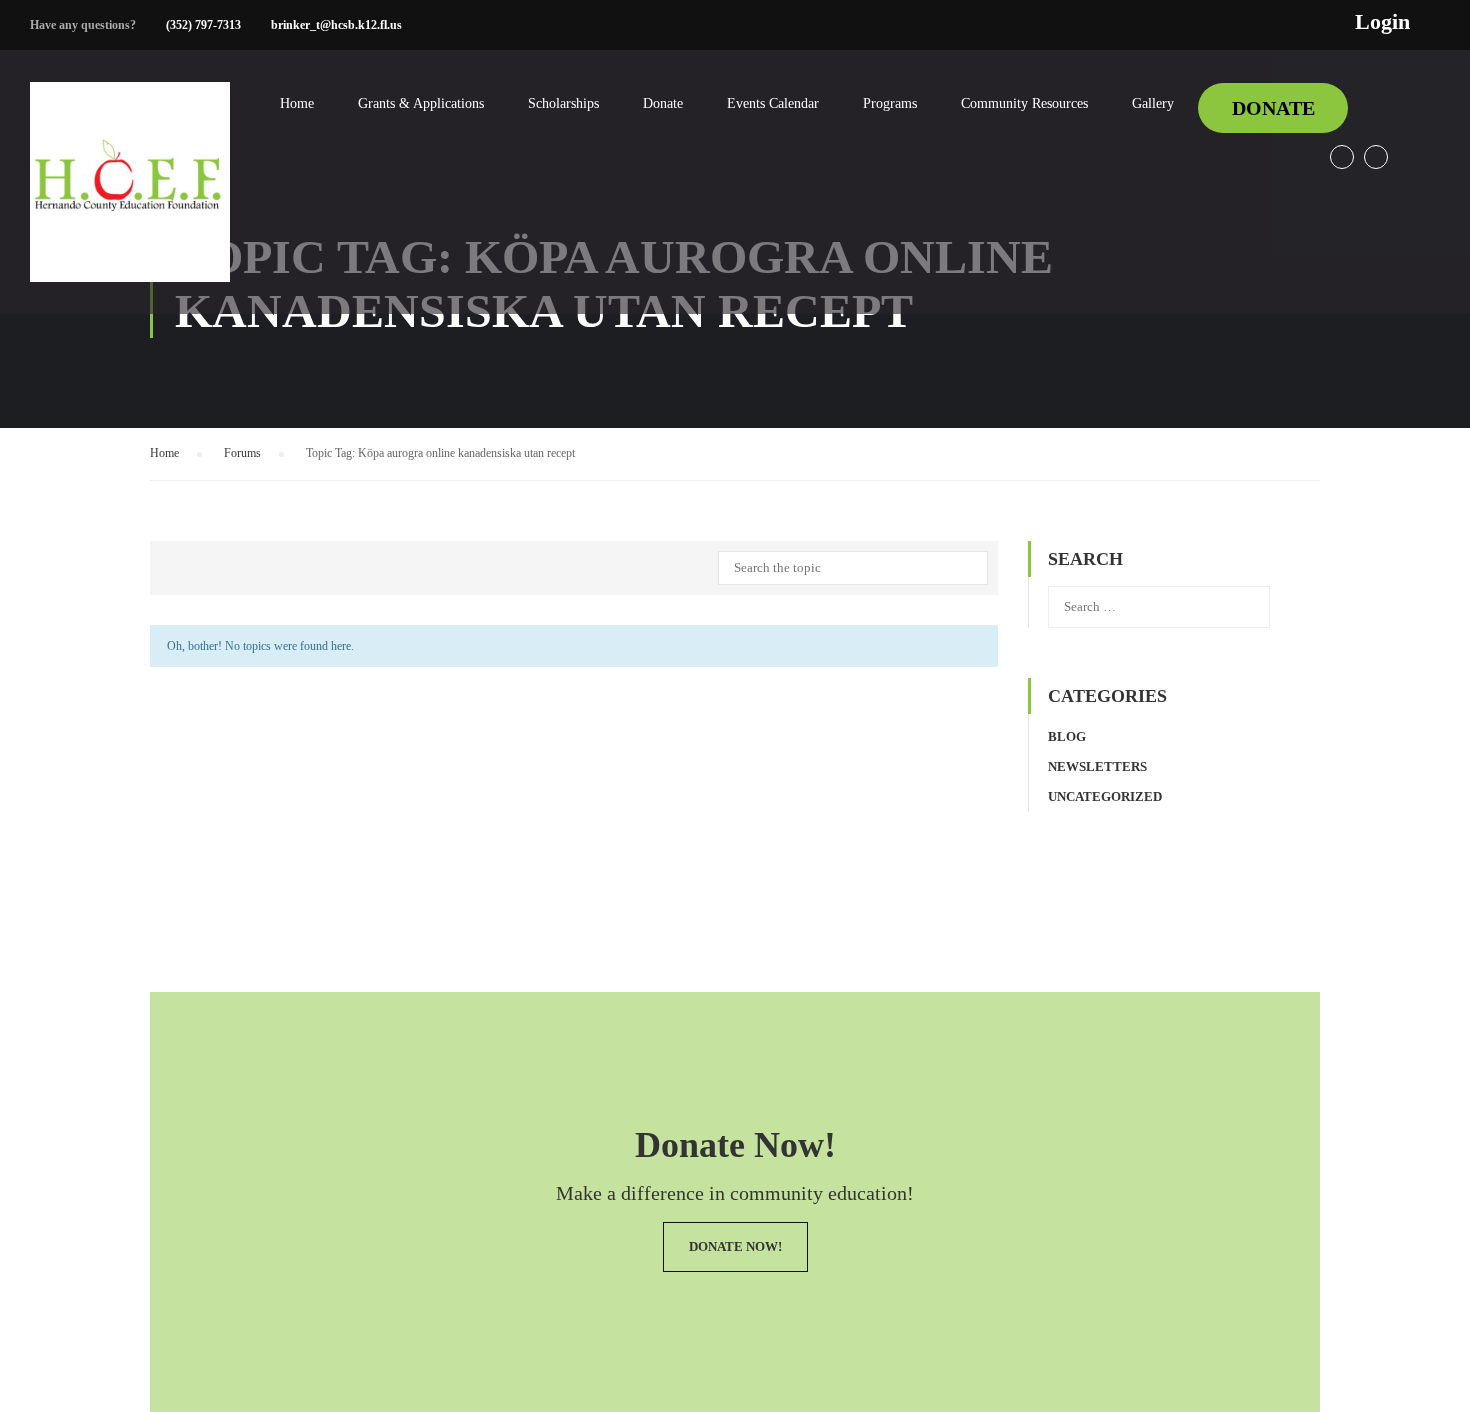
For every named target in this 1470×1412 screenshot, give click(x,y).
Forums (242, 453)
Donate (663, 103)
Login (1382, 22)
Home (297, 103)
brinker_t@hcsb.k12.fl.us (336, 25)
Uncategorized (1105, 796)
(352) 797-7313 (203, 25)
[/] (130, 198)
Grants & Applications (421, 103)
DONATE (1273, 108)
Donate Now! (735, 1246)
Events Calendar (773, 103)
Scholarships (563, 103)
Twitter (1376, 157)
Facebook (1342, 157)
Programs (890, 103)
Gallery (1153, 103)
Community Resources (1024, 103)
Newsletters (1097, 766)
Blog (1067, 736)
